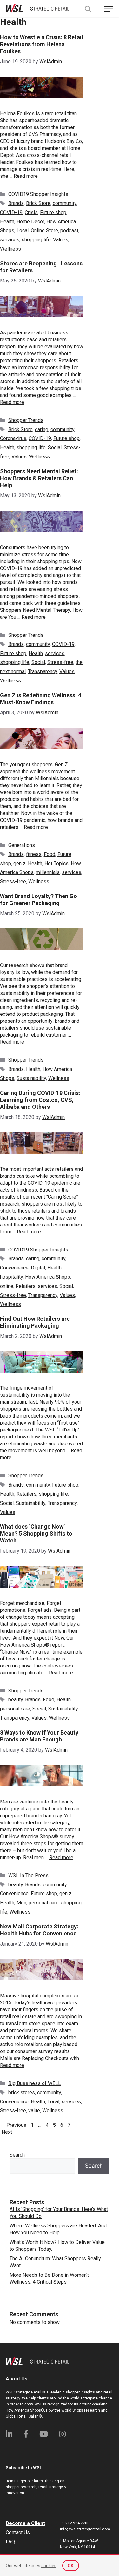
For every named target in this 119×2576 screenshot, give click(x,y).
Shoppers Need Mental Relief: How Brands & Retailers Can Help (39, 478)
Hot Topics (56, 863)
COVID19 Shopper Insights (38, 194)
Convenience (14, 1268)
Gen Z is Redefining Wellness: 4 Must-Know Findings (41, 699)
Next (10, 2132)
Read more (26, 176)
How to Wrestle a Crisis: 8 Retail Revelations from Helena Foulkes (42, 44)
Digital (38, 1268)
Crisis (31, 212)
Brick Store (38, 203)
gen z (20, 863)
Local (23, 230)
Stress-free (60, 662)
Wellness (10, 249)
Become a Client (25, 2523)
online (7, 1286)
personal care (15, 1709)
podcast (69, 230)
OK (71, 2566)
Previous (13, 2125)
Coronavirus (13, 438)
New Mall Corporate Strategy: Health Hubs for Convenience (39, 1930)
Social (55, 447)
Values (61, 240)
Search (17, 2155)
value (34, 2110)
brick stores (22, 2092)
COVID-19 (11, 212)
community (65, 203)
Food (50, 854)
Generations (22, 845)
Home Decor (30, 222)
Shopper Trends (26, 420)
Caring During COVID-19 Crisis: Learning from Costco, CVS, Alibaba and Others (40, 1100)
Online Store (44, 230)
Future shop (53, 212)
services (10, 240)
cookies (49, 2566)
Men (21, 1903)
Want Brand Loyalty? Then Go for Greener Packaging (39, 900)
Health (7, 222)
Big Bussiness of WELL (35, 2083)
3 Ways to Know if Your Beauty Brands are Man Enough (39, 1736)
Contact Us (18, 2533)
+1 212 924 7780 (75, 2523)
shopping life (36, 240)
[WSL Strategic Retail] (37, 8)
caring (42, 429)
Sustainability (31, 1078)
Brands (16, 203)
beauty (16, 1700)
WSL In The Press (28, 1875)
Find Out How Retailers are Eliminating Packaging (35, 1322)
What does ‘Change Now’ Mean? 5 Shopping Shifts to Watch (36, 1533)
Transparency (43, 671)
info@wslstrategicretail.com (85, 2529)
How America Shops (48, 1277)
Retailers (26, 1286)
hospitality (11, 1277)
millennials (48, 872)
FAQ (10, 2542)
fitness (34, 854)
